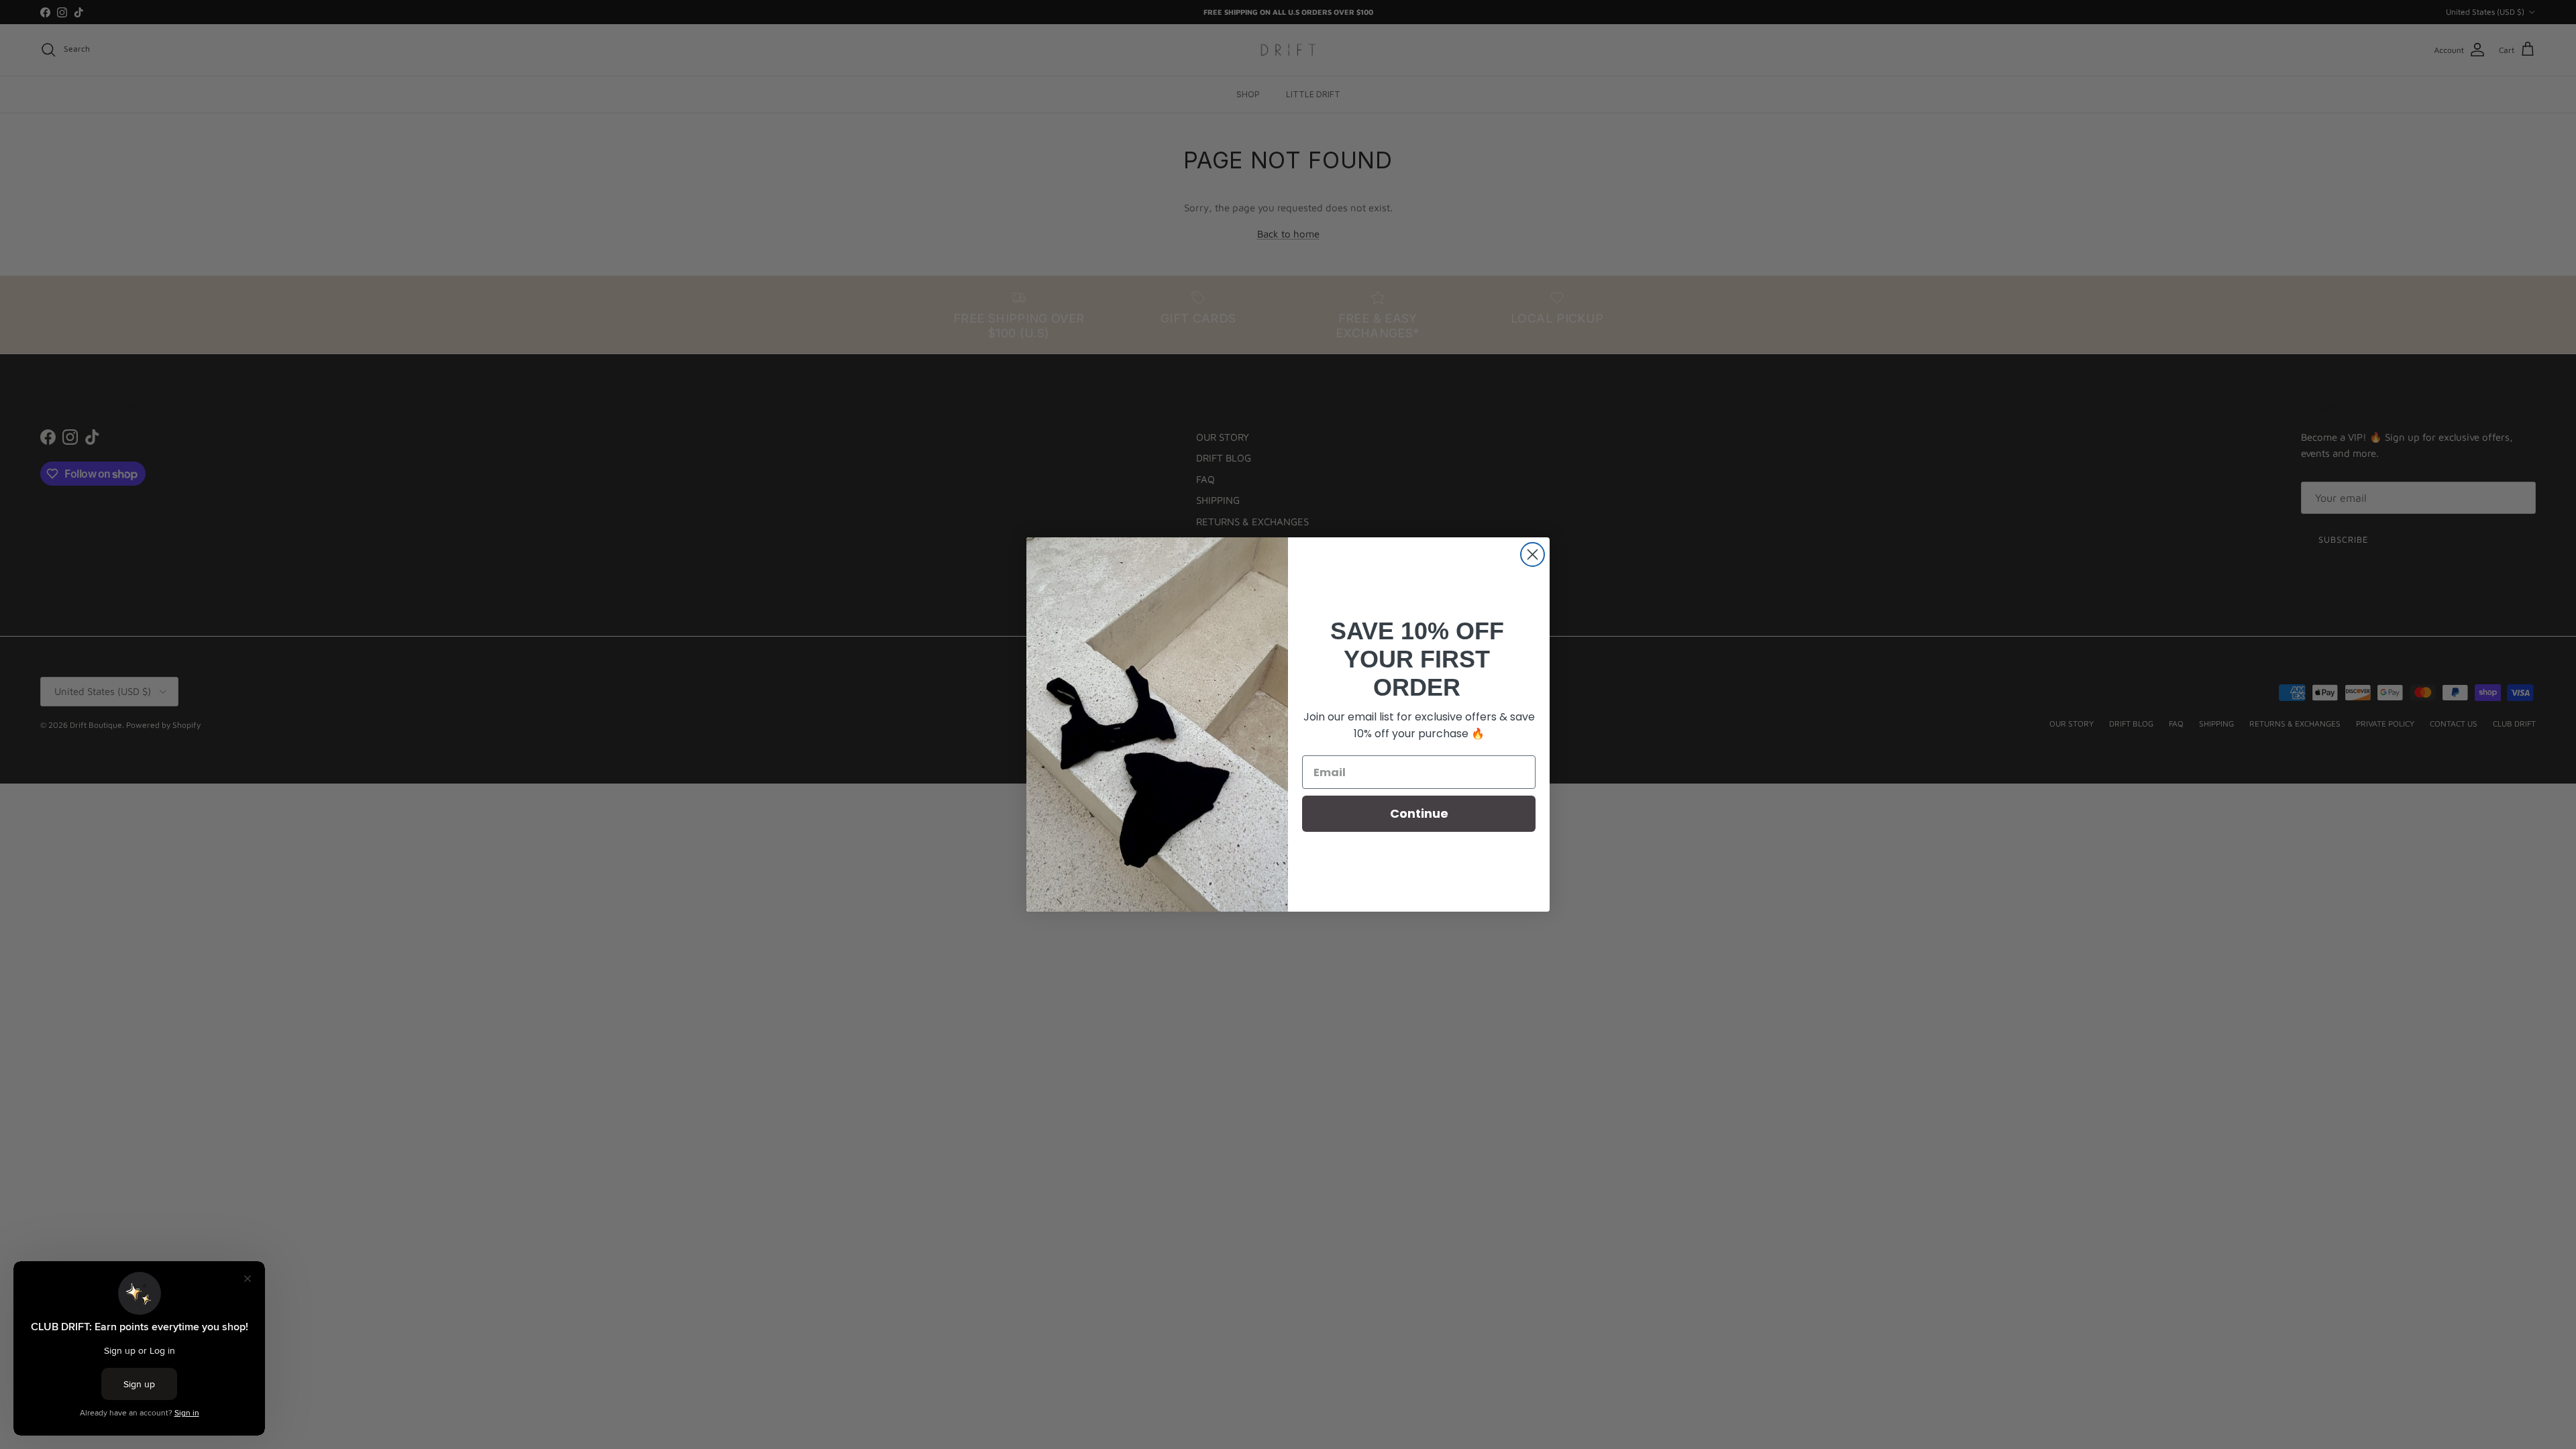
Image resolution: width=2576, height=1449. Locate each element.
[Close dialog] (1533, 554)
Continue (1419, 813)
